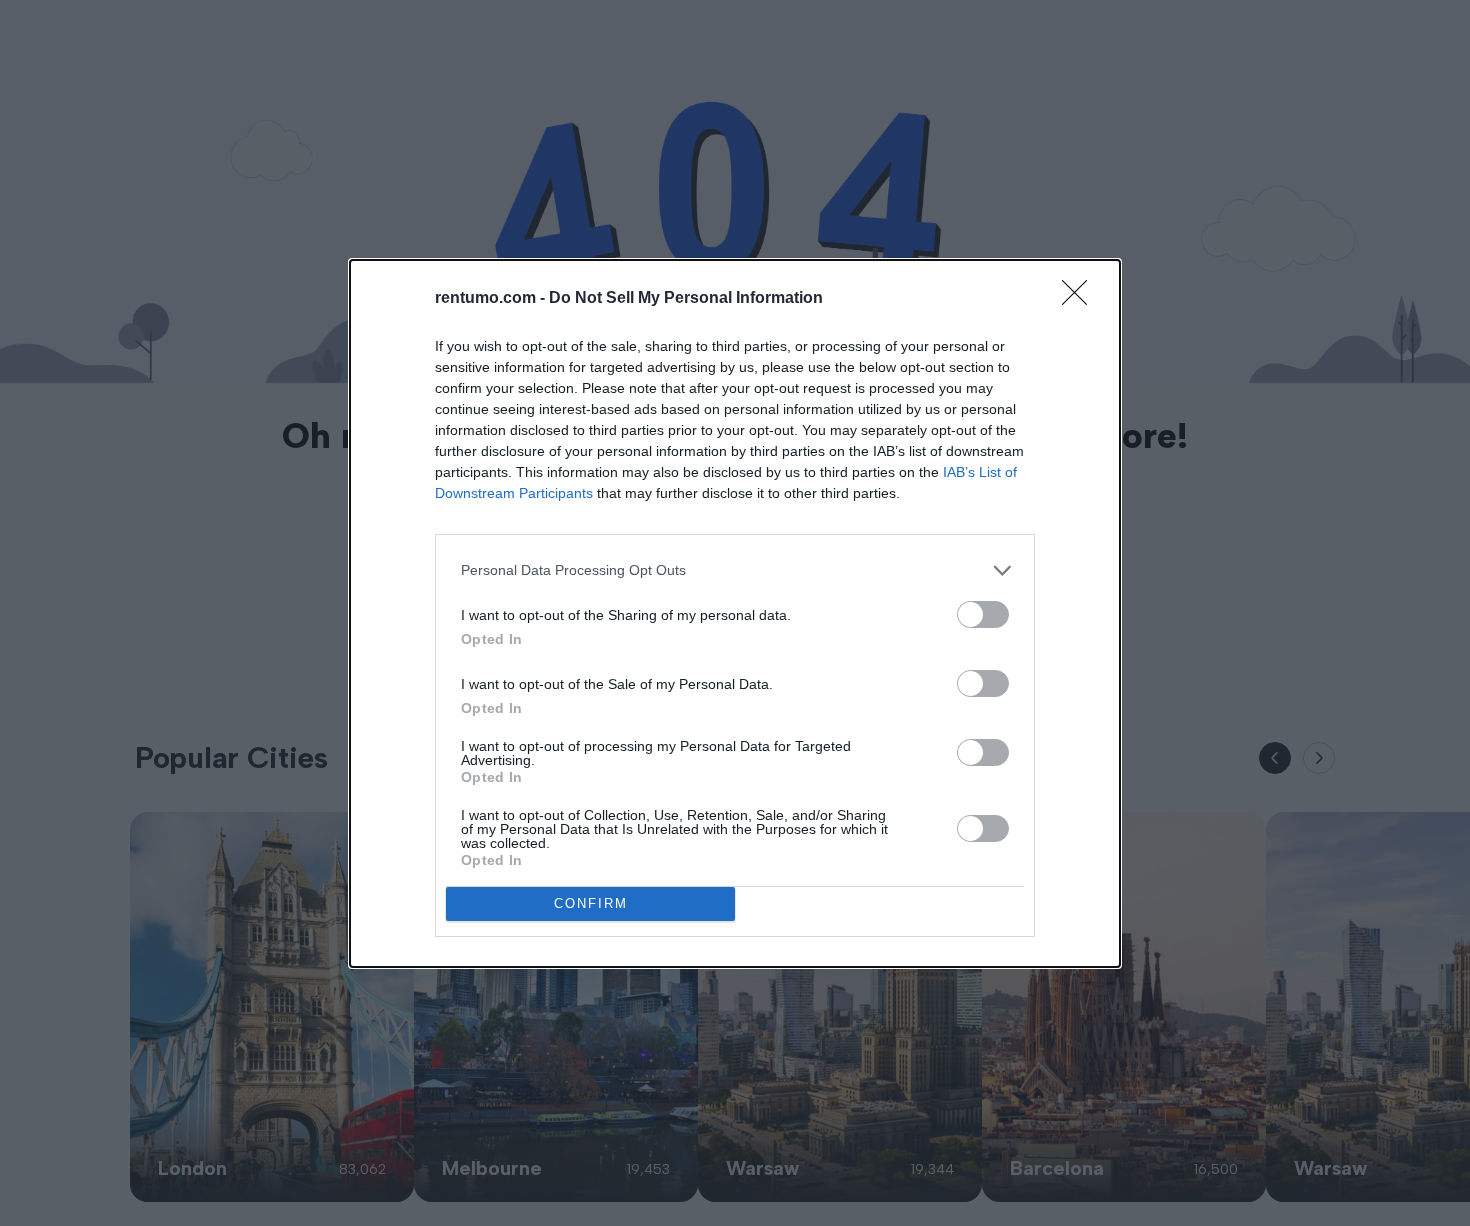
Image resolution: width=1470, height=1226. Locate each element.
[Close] (1081, 299)
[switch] (983, 614)
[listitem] (735, 570)
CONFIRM (591, 903)
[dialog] (735, 613)
